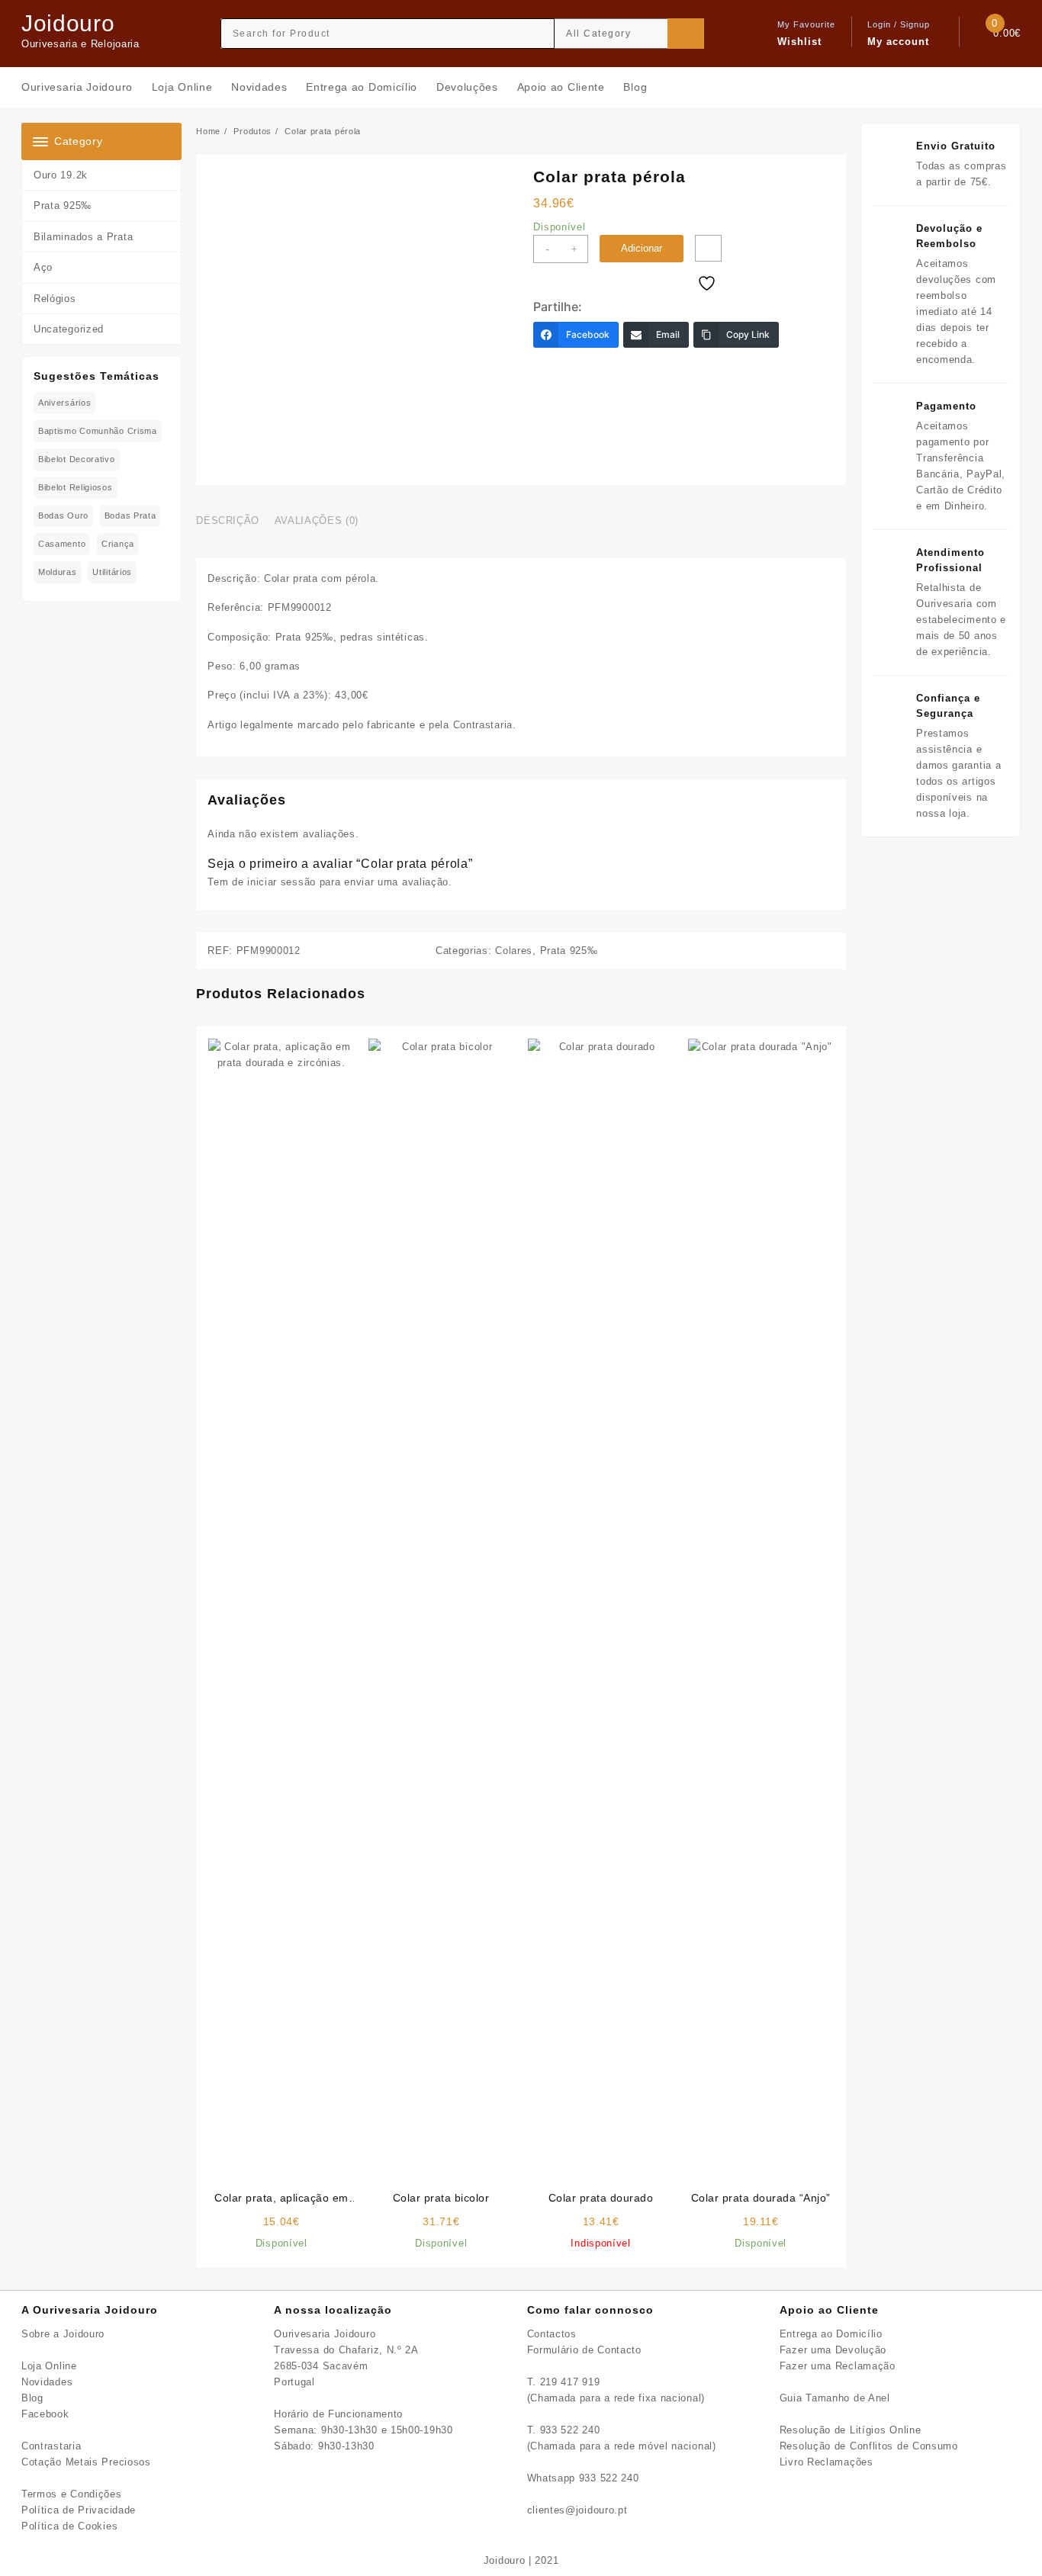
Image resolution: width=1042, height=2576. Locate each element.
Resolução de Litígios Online (851, 2430)
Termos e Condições (72, 2494)
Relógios (55, 299)
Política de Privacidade (79, 2510)
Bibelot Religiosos (76, 487)
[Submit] (686, 34)
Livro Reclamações (827, 2462)
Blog (32, 2398)
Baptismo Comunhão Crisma (98, 431)
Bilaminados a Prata (83, 237)
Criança (118, 544)
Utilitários (112, 572)
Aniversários (64, 403)
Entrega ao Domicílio (831, 2334)
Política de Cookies (69, 2526)
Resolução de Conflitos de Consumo (869, 2446)
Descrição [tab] (228, 520)
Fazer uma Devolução (833, 2350)
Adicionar (642, 248)
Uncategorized (69, 329)
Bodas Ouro (63, 516)
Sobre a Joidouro (63, 2334)
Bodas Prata (130, 516)
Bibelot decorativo (77, 459)
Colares (514, 951)
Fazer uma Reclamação (838, 2366)
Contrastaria (51, 2446)
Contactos (552, 2334)
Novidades (47, 2382)
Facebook (45, 2414)
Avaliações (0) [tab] (317, 520)
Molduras (58, 572)
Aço (43, 267)
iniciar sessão (281, 882)
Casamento (62, 544)
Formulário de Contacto (584, 2350)
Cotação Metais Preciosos (86, 2462)
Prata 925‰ (63, 206)
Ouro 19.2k (61, 175)
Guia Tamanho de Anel (835, 2398)
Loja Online (49, 2366)
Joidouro (68, 23)
